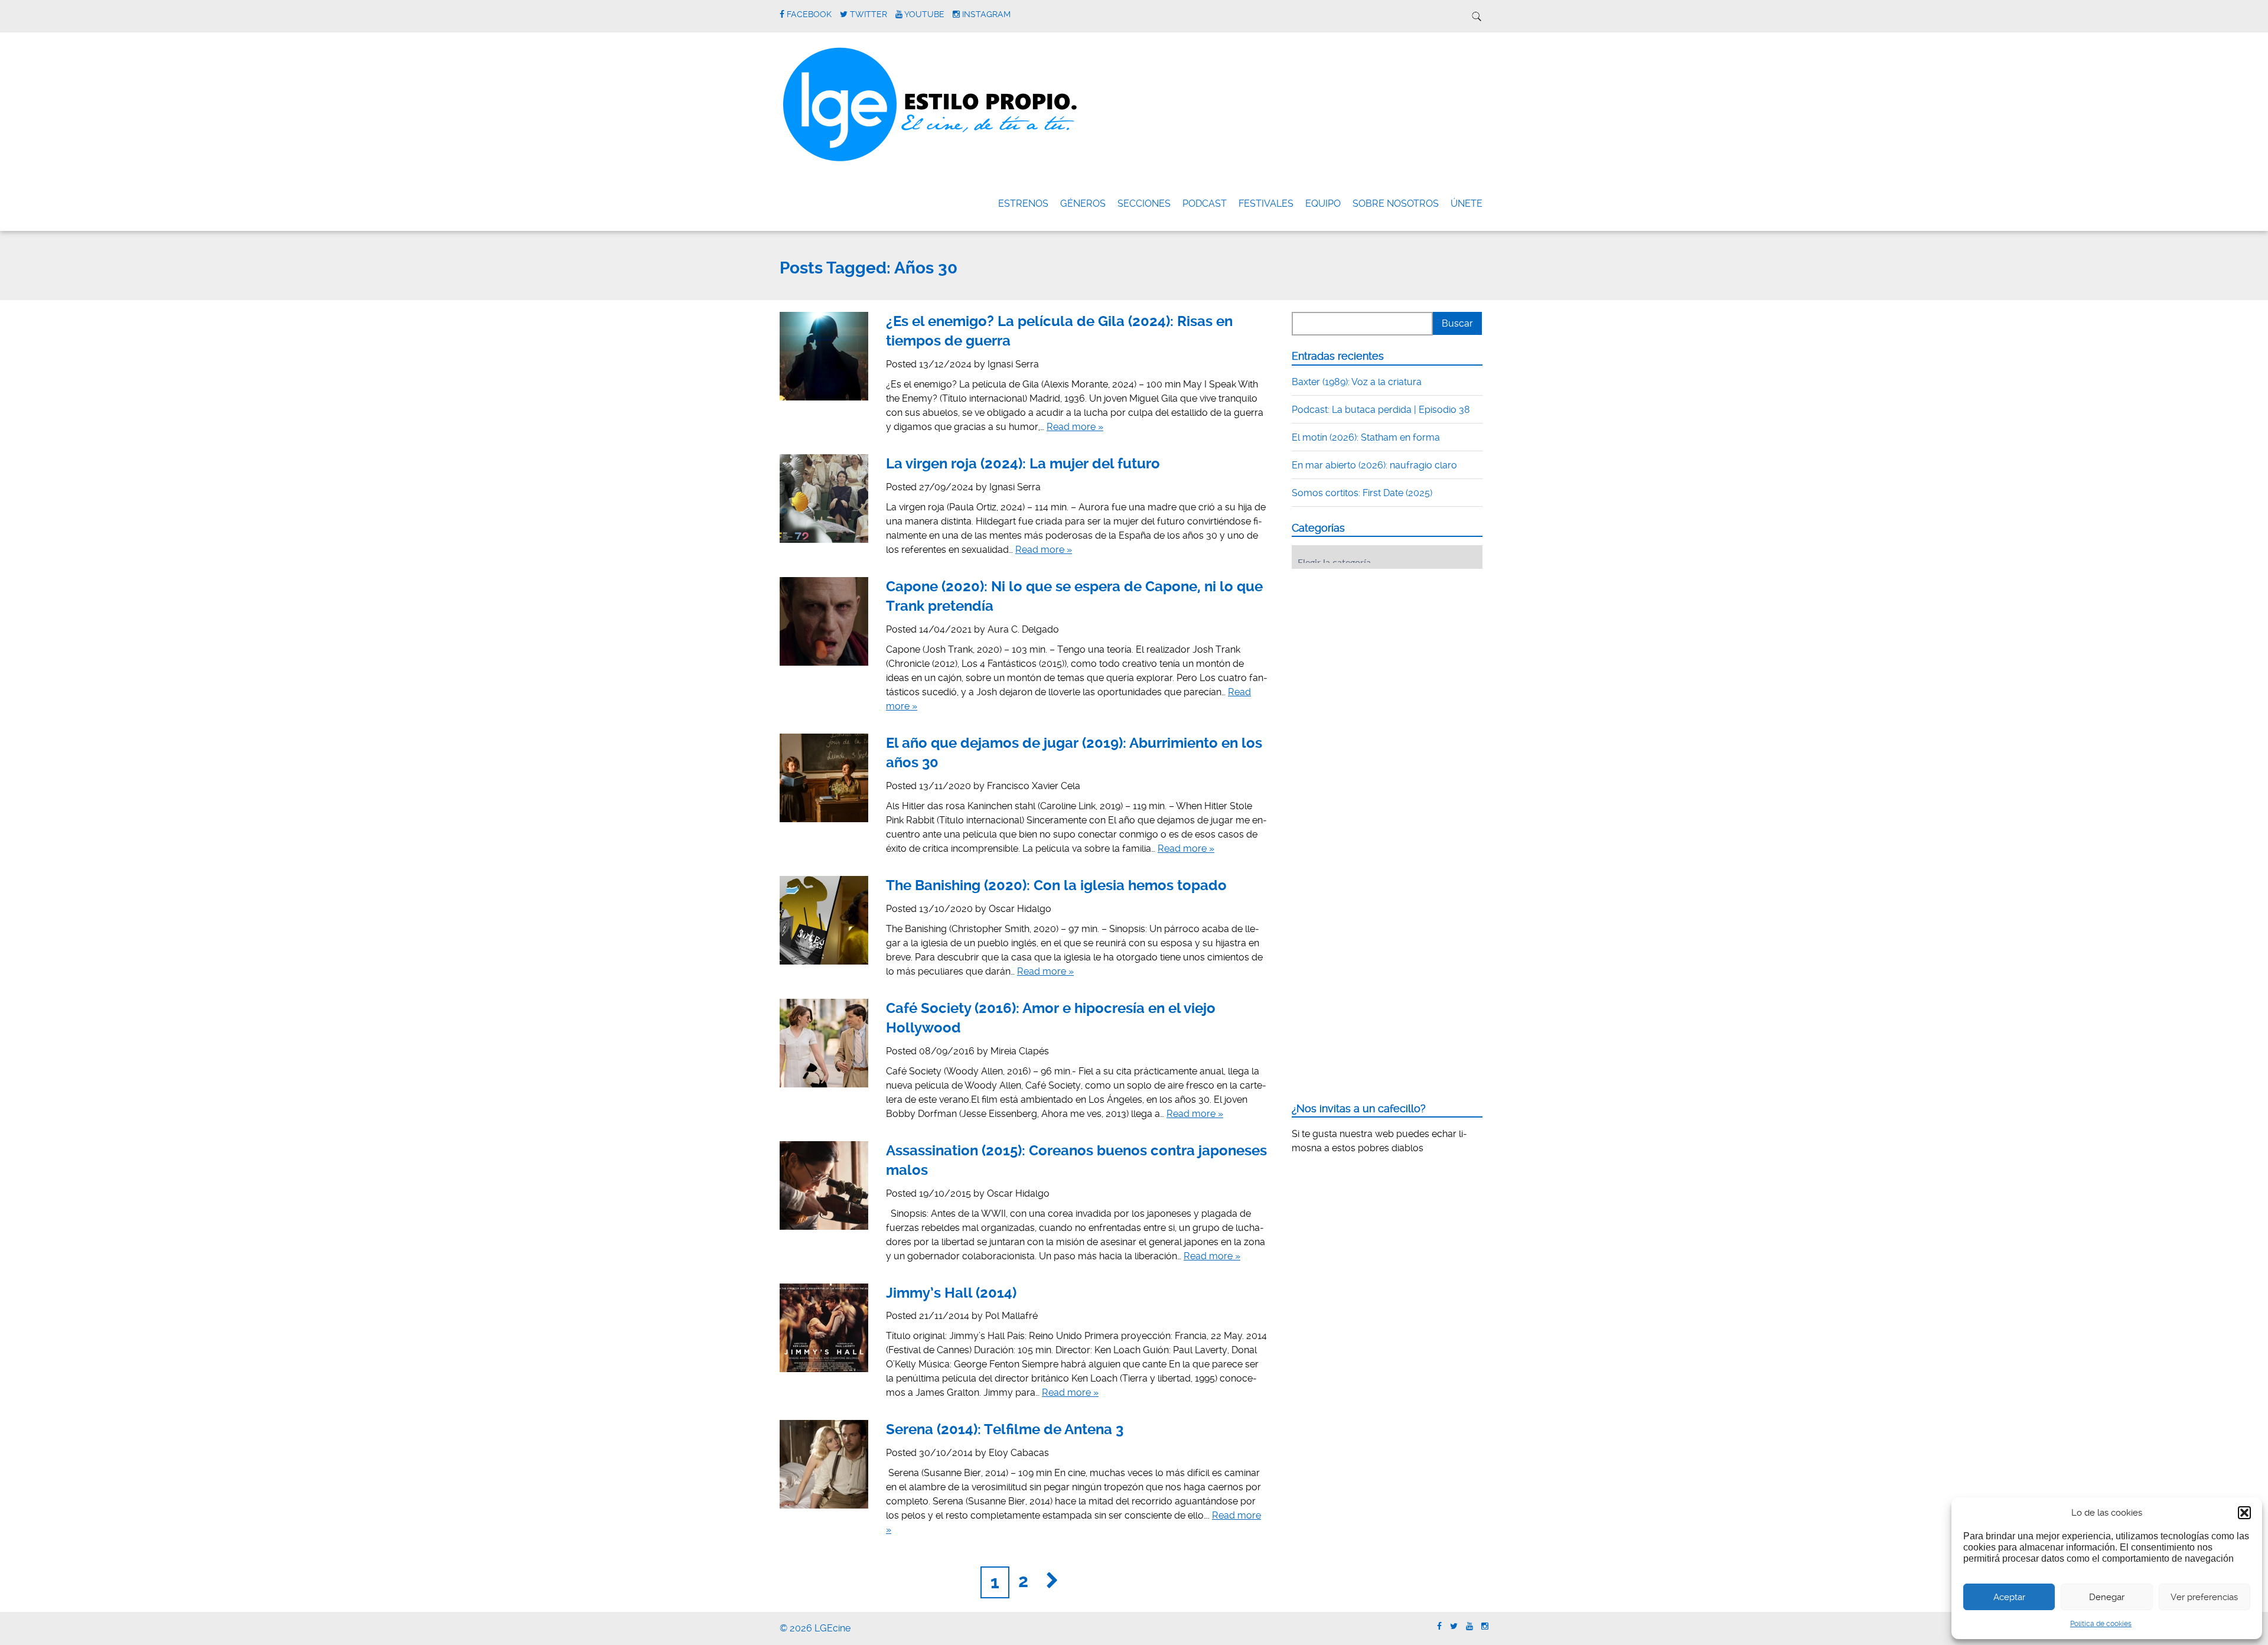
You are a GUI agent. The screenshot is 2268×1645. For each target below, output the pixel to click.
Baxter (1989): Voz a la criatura (1357, 382)
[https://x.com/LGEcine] (1454, 1626)
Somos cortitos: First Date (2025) (1362, 493)
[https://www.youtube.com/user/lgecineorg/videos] (1469, 1626)
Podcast (1205, 203)
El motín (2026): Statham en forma (1366, 437)
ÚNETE (1467, 203)
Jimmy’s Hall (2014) (951, 1293)
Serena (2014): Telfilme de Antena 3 (1005, 1429)
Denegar (2107, 1597)
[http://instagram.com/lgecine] (1485, 1626)
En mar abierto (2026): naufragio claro (1374, 465)
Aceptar (2009, 1597)
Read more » (1075, 427)
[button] (2244, 1513)
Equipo (1323, 203)
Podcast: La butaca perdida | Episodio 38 (1381, 410)
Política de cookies (2101, 1624)
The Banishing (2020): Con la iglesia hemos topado (1056, 885)
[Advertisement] (1380, 651)
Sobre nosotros (1396, 203)
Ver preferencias (2204, 1597)
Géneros (1083, 203)
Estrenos (1023, 203)
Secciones (1144, 203)
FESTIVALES (1266, 203)
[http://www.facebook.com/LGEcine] (1439, 1626)
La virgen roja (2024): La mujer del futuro (1023, 464)
